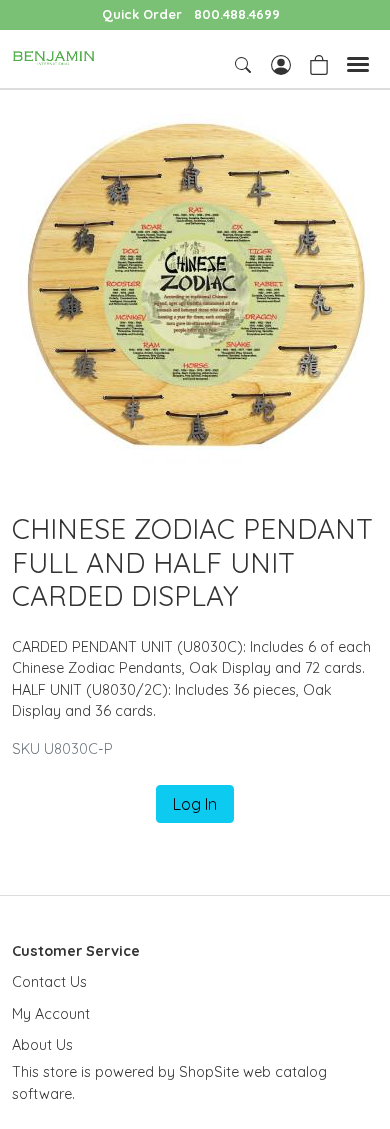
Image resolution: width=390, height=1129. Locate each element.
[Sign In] (281, 63)
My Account (51, 1014)
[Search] (245, 65)
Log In (195, 804)
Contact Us (49, 982)
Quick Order (142, 14)
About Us (42, 1045)
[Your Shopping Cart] (319, 63)
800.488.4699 (237, 14)
